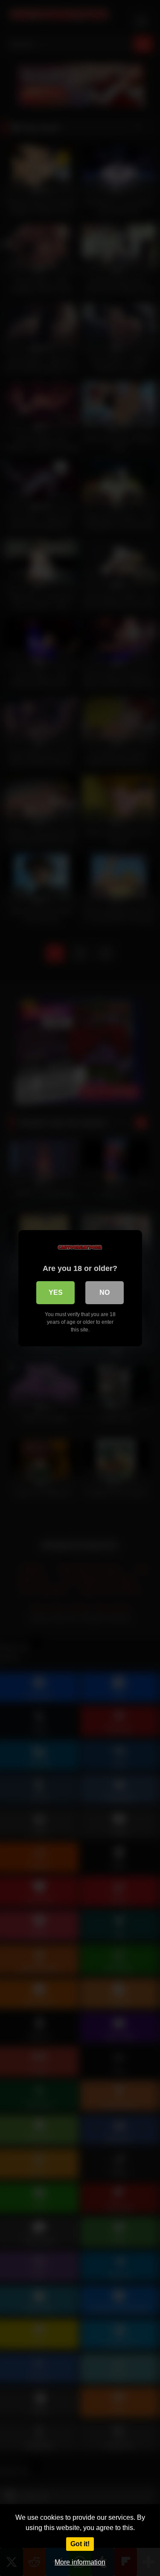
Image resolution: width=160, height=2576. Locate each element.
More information (80, 2562)
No (105, 1292)
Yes (56, 1292)
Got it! (80, 2544)
